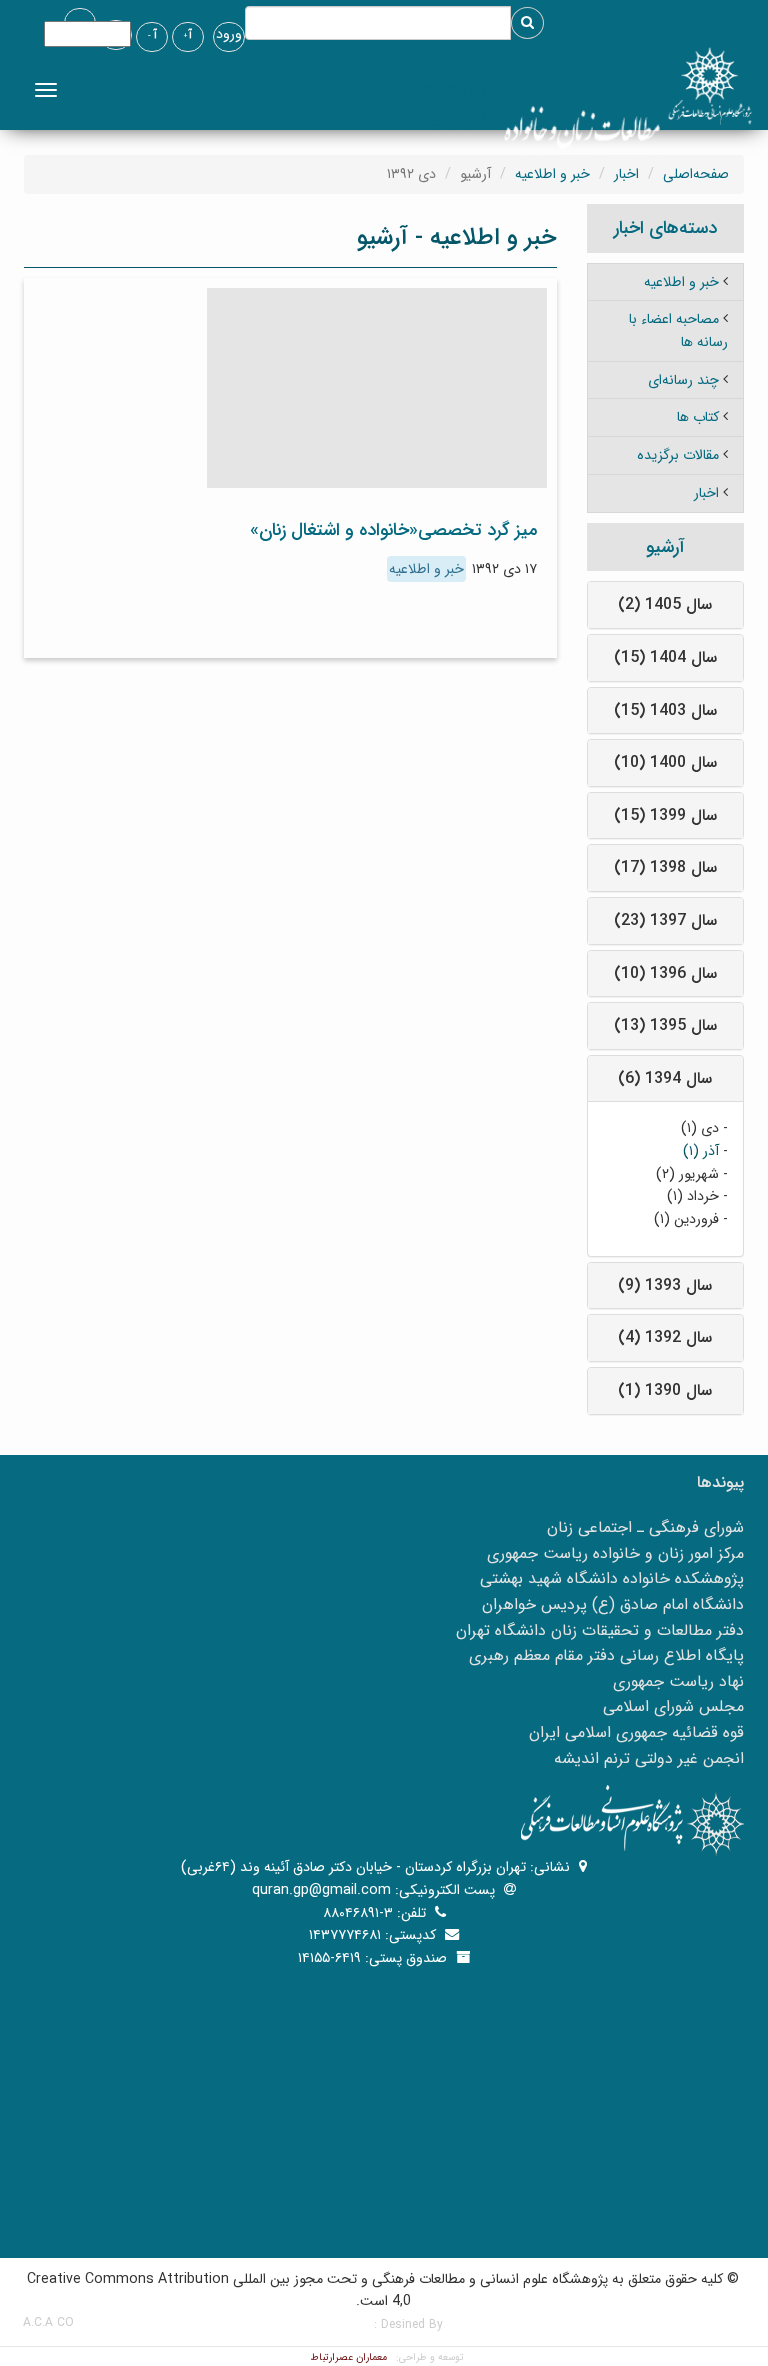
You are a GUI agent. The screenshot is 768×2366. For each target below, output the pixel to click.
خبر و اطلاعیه (552, 174)
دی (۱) (700, 1128)
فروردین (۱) (686, 1219)
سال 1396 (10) (665, 973)
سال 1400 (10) (665, 762)
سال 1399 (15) (665, 815)
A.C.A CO (48, 2322)
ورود (229, 34)
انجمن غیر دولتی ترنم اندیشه (649, 1758)
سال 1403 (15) (665, 710)
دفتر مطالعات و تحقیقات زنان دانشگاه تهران (600, 1630)
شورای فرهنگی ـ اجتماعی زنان (645, 1527)
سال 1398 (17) (665, 867)
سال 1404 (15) (665, 657)
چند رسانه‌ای (683, 380)
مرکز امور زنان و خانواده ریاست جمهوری (615, 1553)
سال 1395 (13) (665, 1025)
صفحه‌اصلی (696, 174)
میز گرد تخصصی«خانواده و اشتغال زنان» (393, 530)
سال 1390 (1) (665, 1390)
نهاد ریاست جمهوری (678, 1681)
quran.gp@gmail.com (321, 1890)
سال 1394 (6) (665, 1078)
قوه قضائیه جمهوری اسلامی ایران (636, 1732)
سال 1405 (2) (665, 604)
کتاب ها (698, 417)
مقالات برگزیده (678, 455)
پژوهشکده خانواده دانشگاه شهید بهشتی (612, 1578)
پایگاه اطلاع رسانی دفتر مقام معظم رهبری (606, 1655)
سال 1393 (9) (665, 1285)
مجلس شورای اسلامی (673, 1706)
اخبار (626, 174)
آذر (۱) (701, 1151)
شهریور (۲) (687, 1174)
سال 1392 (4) (665, 1337)
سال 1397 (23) (665, 920)
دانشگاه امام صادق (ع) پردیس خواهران (613, 1604)
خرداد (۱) (693, 1196)
